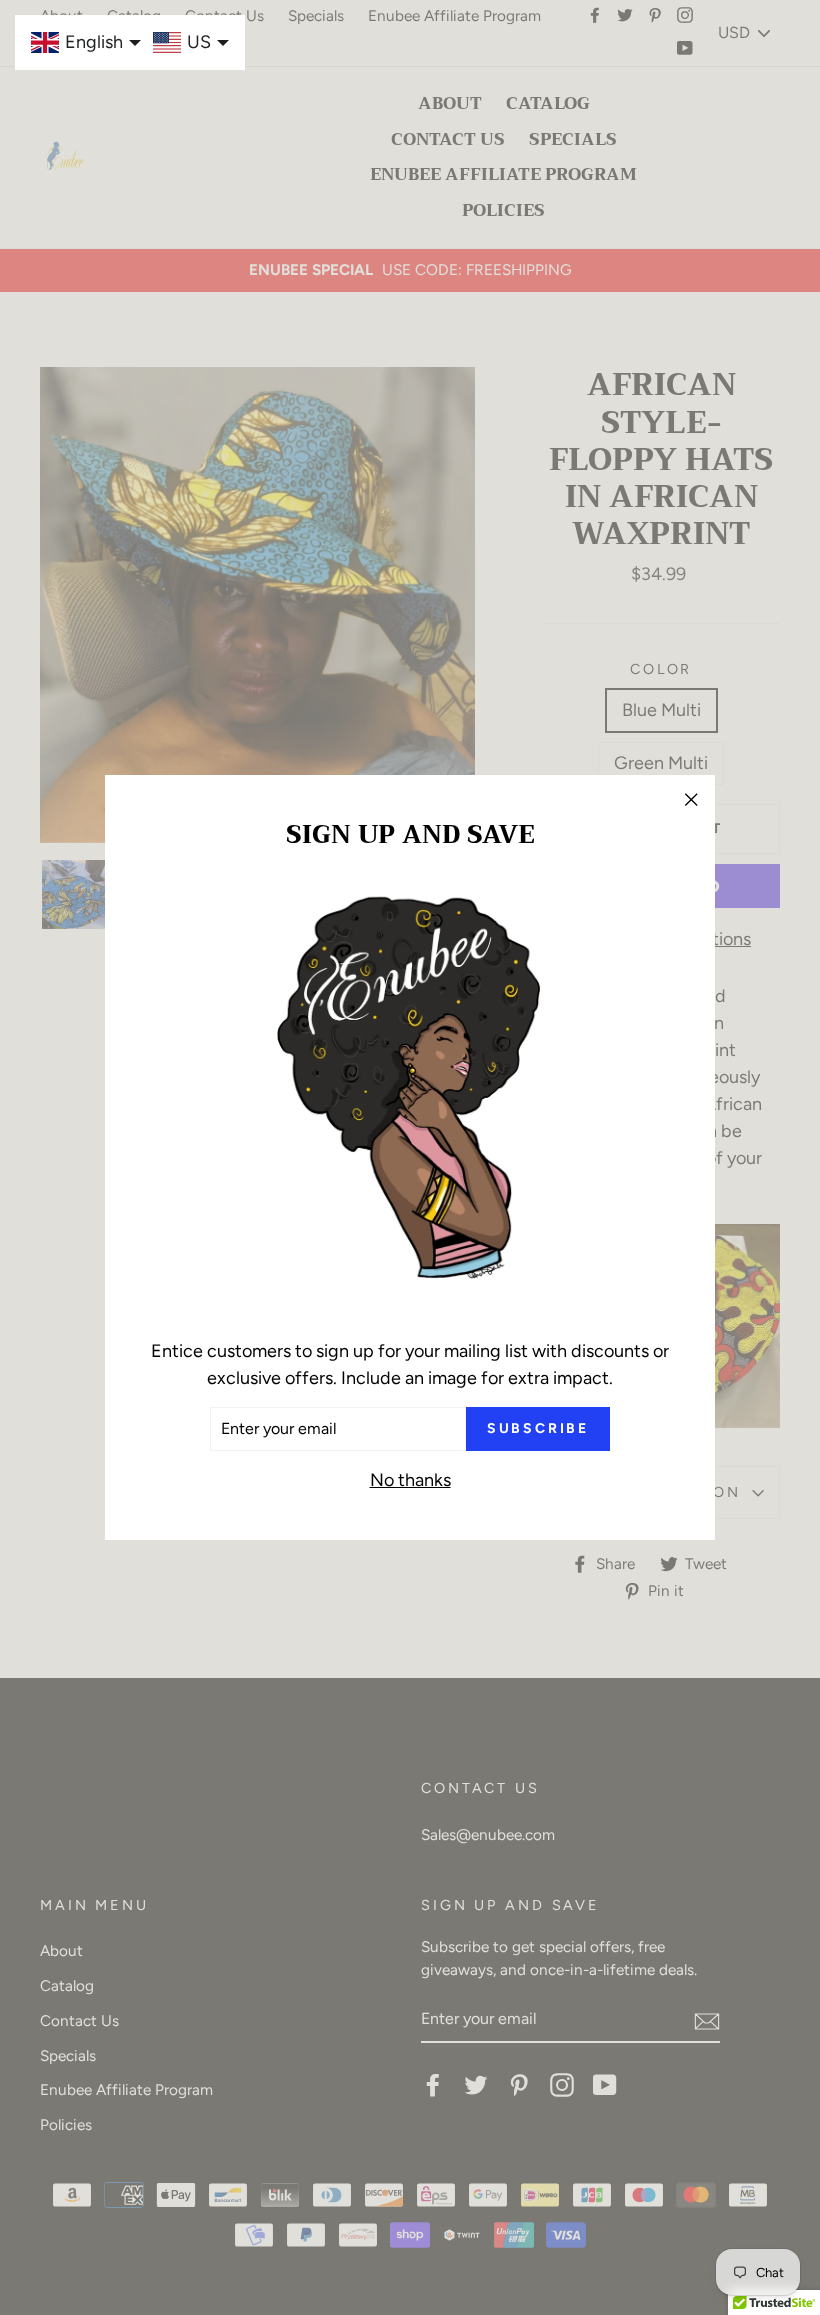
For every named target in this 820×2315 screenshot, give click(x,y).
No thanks (410, 1480)
